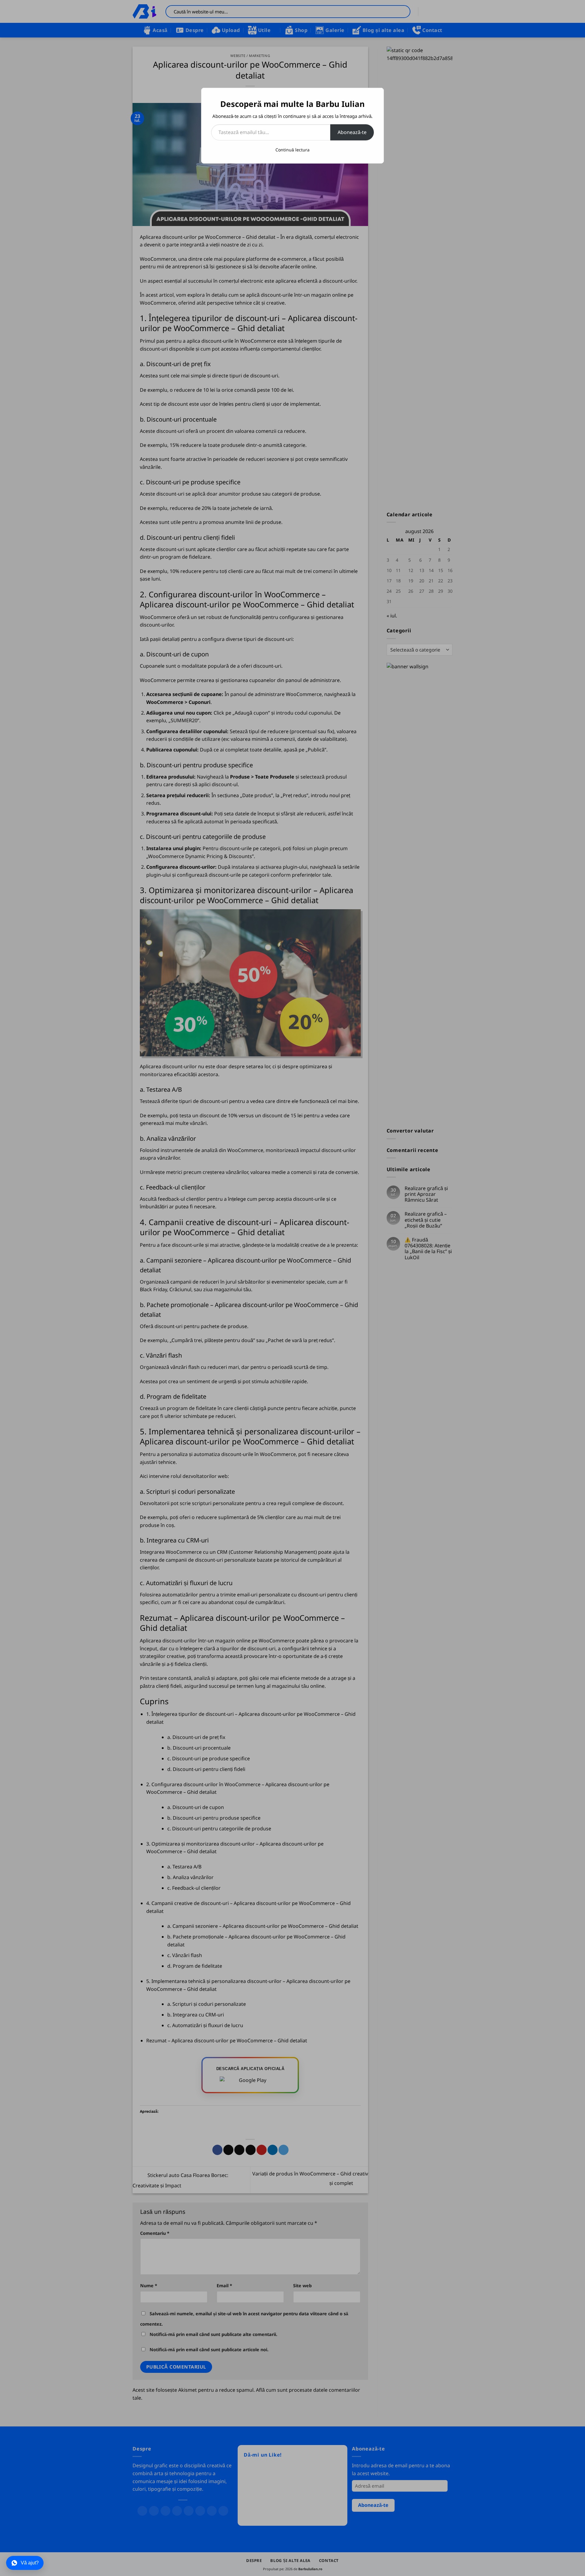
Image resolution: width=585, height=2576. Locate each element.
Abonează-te (352, 132)
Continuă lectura (292, 150)
